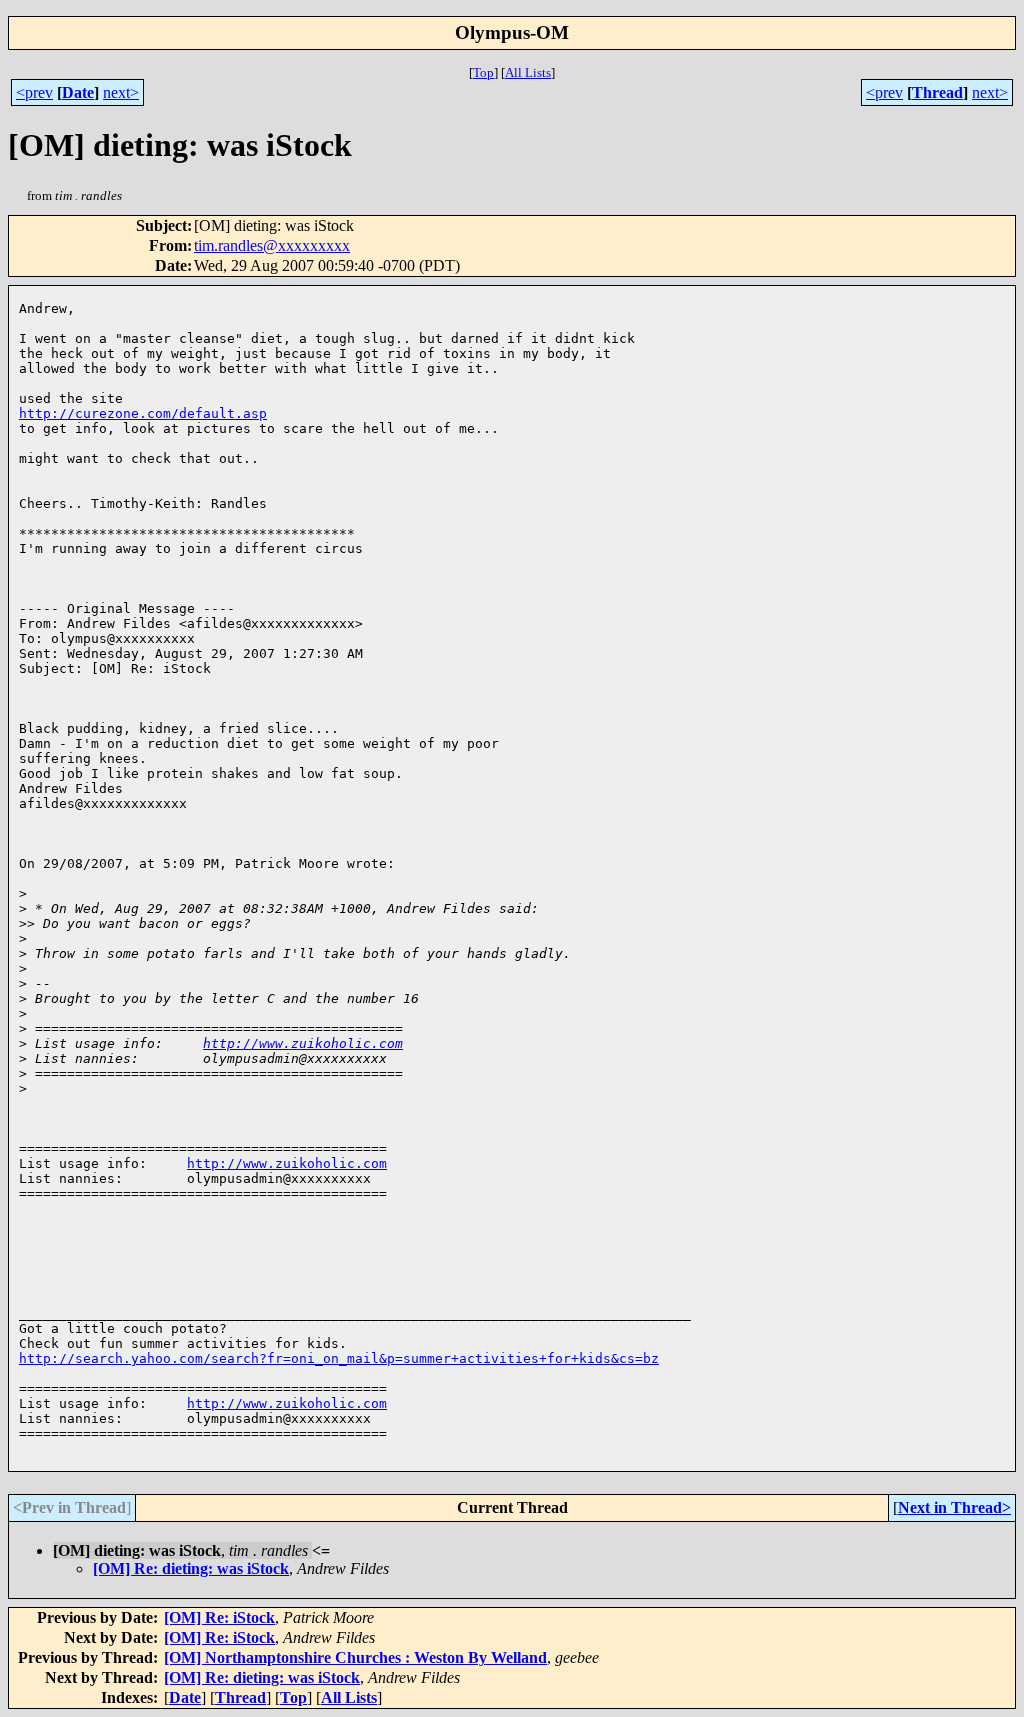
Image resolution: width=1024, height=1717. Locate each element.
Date (78, 92)
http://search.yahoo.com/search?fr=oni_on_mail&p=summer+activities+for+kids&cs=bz (339, 1358)
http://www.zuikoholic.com (303, 1043)
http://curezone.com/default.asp (143, 413)
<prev (34, 92)
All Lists (528, 72)
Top (483, 72)
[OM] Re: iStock (219, 1617)
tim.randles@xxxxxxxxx (272, 245)
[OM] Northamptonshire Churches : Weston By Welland (355, 1657)
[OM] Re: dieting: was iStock (191, 1568)
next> (121, 92)
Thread (937, 92)
